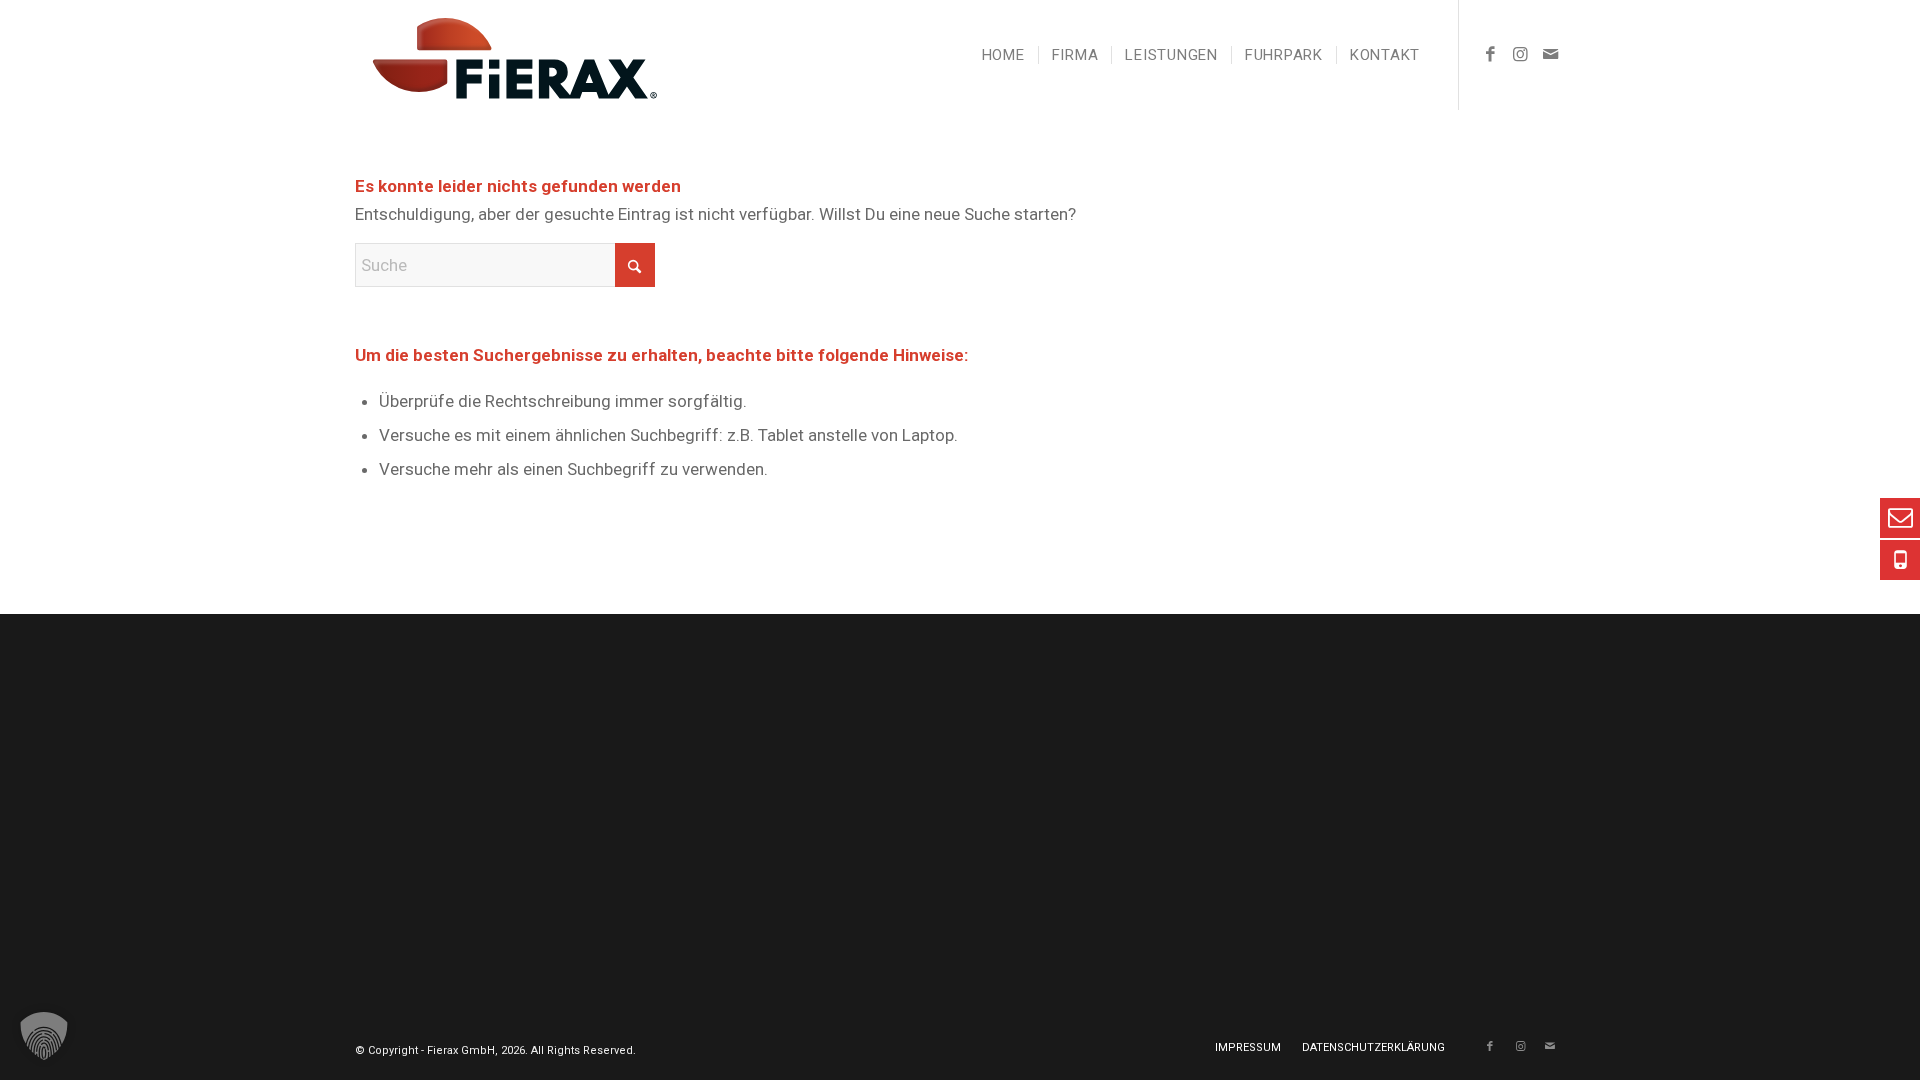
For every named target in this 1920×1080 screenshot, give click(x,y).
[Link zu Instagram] (1520, 54)
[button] (44, 1036)
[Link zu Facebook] (1490, 54)
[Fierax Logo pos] (506, 55)
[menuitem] (1003, 55)
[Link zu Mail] (1550, 54)
